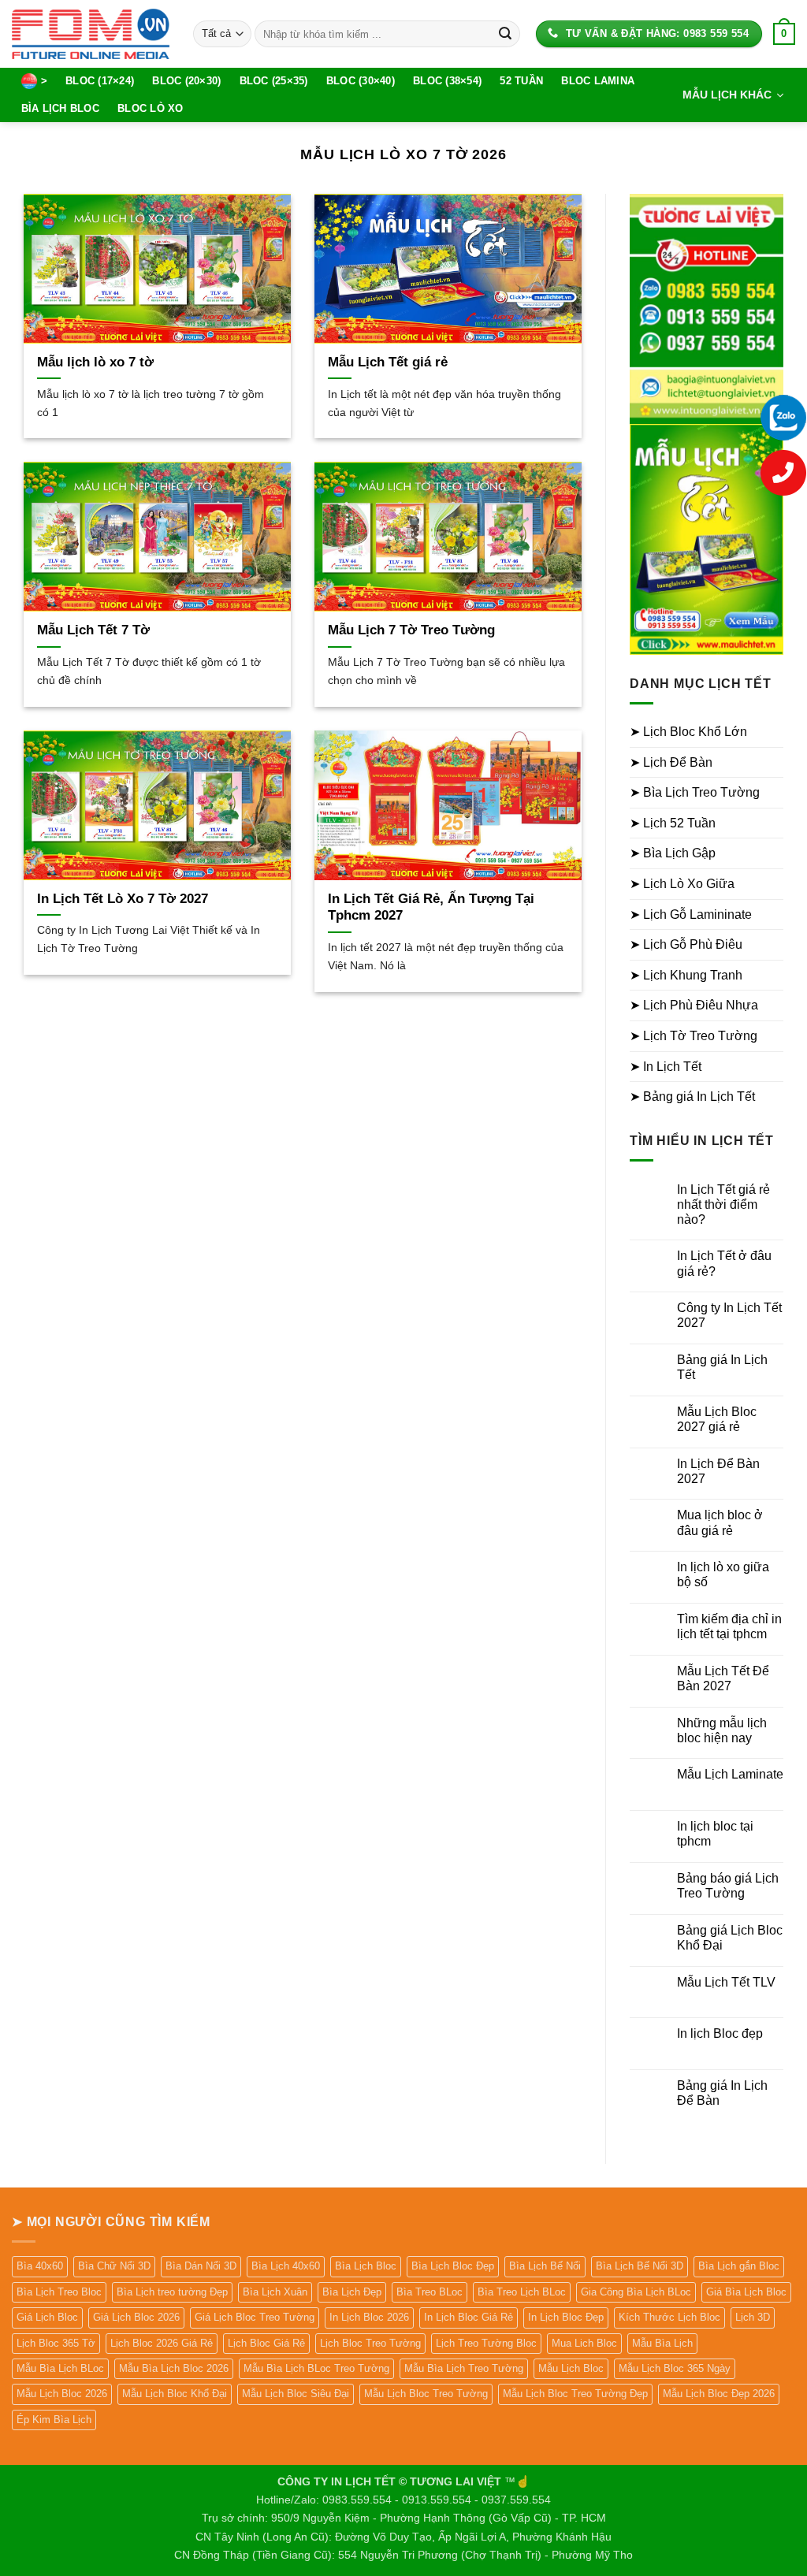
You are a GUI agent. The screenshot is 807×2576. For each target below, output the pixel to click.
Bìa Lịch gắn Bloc (739, 2266)
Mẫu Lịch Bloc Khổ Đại (175, 2394)
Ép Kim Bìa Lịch (54, 2420)
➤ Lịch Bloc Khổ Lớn (688, 732)
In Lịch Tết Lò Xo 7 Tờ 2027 (123, 899)
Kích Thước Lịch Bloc (669, 2317)
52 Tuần (521, 81)
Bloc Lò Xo (151, 108)
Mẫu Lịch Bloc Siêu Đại (296, 2394)
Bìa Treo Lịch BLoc (522, 2292)
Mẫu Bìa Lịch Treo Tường (464, 2368)
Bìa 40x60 (40, 2266)
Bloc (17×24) (100, 81)
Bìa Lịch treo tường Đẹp (172, 2292)
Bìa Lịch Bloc (60, 108)
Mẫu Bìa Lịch (662, 2343)
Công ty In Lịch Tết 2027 (729, 1315)
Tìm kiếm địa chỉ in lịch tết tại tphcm (729, 1626)
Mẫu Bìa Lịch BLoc (60, 2368)
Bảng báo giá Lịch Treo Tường (728, 1886)
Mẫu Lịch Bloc (571, 2368)
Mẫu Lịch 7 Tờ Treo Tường (411, 630)
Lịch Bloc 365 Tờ (56, 2343)
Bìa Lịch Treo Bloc (59, 2292)
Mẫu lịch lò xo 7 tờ (95, 362)
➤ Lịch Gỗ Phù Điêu (686, 944)
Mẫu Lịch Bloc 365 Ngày (675, 2368)
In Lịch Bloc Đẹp (566, 2317)
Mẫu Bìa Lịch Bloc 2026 (174, 2368)
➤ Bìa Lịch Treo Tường (695, 792)
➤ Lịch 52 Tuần (673, 823)
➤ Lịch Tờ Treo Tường (694, 1036)
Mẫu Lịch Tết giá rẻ (388, 362)
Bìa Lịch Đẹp (352, 2292)
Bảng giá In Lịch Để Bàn (722, 2093)
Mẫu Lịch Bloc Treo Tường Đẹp (575, 2394)
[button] (784, 34)
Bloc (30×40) (361, 81)
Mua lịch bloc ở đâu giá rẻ (720, 1522)
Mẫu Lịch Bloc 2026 (62, 2394)
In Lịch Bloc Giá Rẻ (469, 2317)
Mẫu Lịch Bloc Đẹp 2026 (719, 2394)
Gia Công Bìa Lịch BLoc (636, 2292)
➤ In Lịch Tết (666, 1067)
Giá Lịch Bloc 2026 (136, 2317)
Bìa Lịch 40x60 (286, 2266)
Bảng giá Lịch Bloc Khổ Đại (730, 1938)
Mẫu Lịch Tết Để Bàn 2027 (723, 1678)
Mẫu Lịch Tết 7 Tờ (93, 630)
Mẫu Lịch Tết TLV (726, 1982)
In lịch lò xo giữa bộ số (723, 1574)
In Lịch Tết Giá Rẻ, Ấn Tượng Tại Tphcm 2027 (431, 907)
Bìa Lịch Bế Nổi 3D (640, 2266)
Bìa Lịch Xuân (275, 2292)
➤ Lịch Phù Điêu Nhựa (694, 1005)
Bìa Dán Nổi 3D (201, 2266)
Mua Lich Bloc (584, 2343)
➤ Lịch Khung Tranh (686, 975)
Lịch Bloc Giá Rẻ (266, 2343)
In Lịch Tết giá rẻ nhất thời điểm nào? (723, 1204)
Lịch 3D (753, 2317)
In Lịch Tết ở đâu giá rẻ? (724, 1263)
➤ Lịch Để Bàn (671, 762)
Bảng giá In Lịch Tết (722, 1367)
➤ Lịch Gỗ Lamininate (691, 914)
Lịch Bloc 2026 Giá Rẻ (162, 2343)
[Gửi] (505, 34)
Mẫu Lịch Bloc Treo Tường (426, 2394)
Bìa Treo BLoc (430, 2292)
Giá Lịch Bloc (47, 2317)
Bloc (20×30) (186, 81)
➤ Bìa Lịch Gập (673, 853)
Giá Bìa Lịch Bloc (746, 2292)
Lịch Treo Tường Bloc (486, 2343)
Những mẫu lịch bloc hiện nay (722, 1730)
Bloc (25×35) (274, 81)
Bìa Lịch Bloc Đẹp (453, 2266)
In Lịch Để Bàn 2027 (718, 1471)
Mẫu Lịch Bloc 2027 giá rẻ (717, 1419)
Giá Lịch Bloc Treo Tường (255, 2317)
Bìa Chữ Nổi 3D (114, 2266)
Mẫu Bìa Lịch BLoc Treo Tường (316, 2368)
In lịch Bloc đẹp (720, 2033)
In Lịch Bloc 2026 (369, 2317)
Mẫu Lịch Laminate (730, 1774)
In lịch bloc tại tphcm (715, 1834)
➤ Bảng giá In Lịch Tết (692, 1097)
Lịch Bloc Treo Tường (370, 2343)
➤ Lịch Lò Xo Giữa (682, 884)
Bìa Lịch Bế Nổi (545, 2266)
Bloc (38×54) (447, 81)
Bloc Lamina (598, 81)
